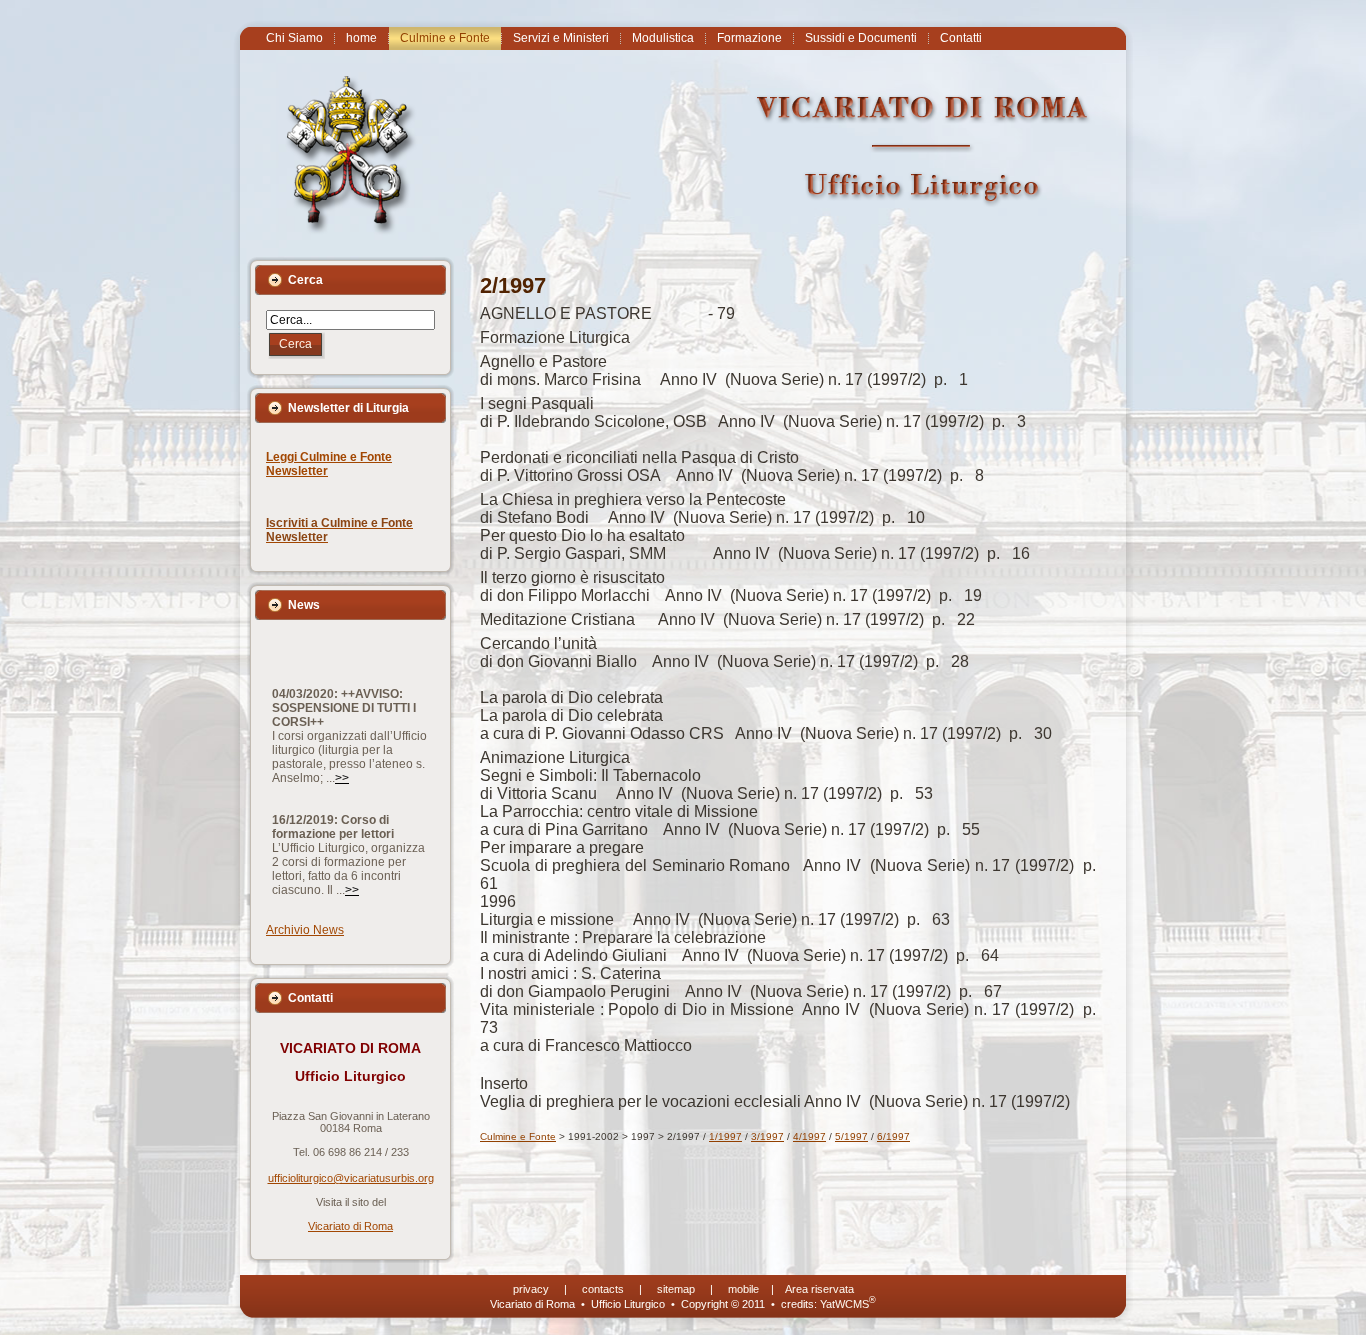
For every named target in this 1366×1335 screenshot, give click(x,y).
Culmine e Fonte (518, 1136)
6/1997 (893, 1136)
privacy (531, 1289)
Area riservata (819, 1289)
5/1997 (851, 1136)
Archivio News (305, 930)
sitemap (676, 1289)
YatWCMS (848, 1304)
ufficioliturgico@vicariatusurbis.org (351, 1178)
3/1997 (767, 1136)
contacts (603, 1289)
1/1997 (725, 1136)
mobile (743, 1289)
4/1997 (809, 1136)
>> (342, 751)
